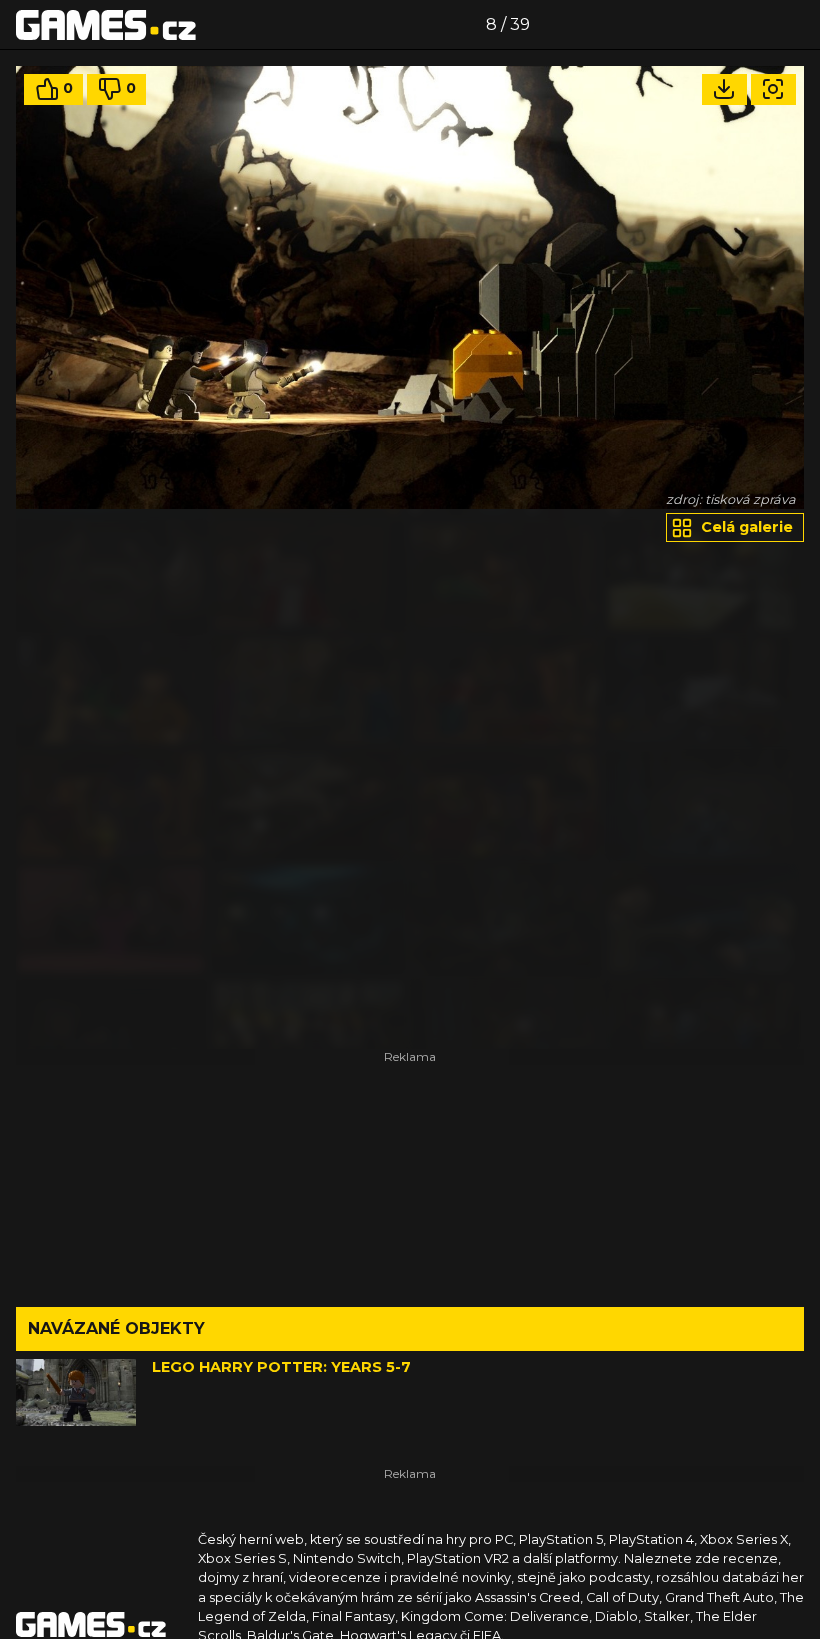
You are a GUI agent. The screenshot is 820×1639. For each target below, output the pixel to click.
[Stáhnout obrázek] (724, 89)
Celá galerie (745, 527)
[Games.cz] (106, 24)
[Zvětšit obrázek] (773, 89)
